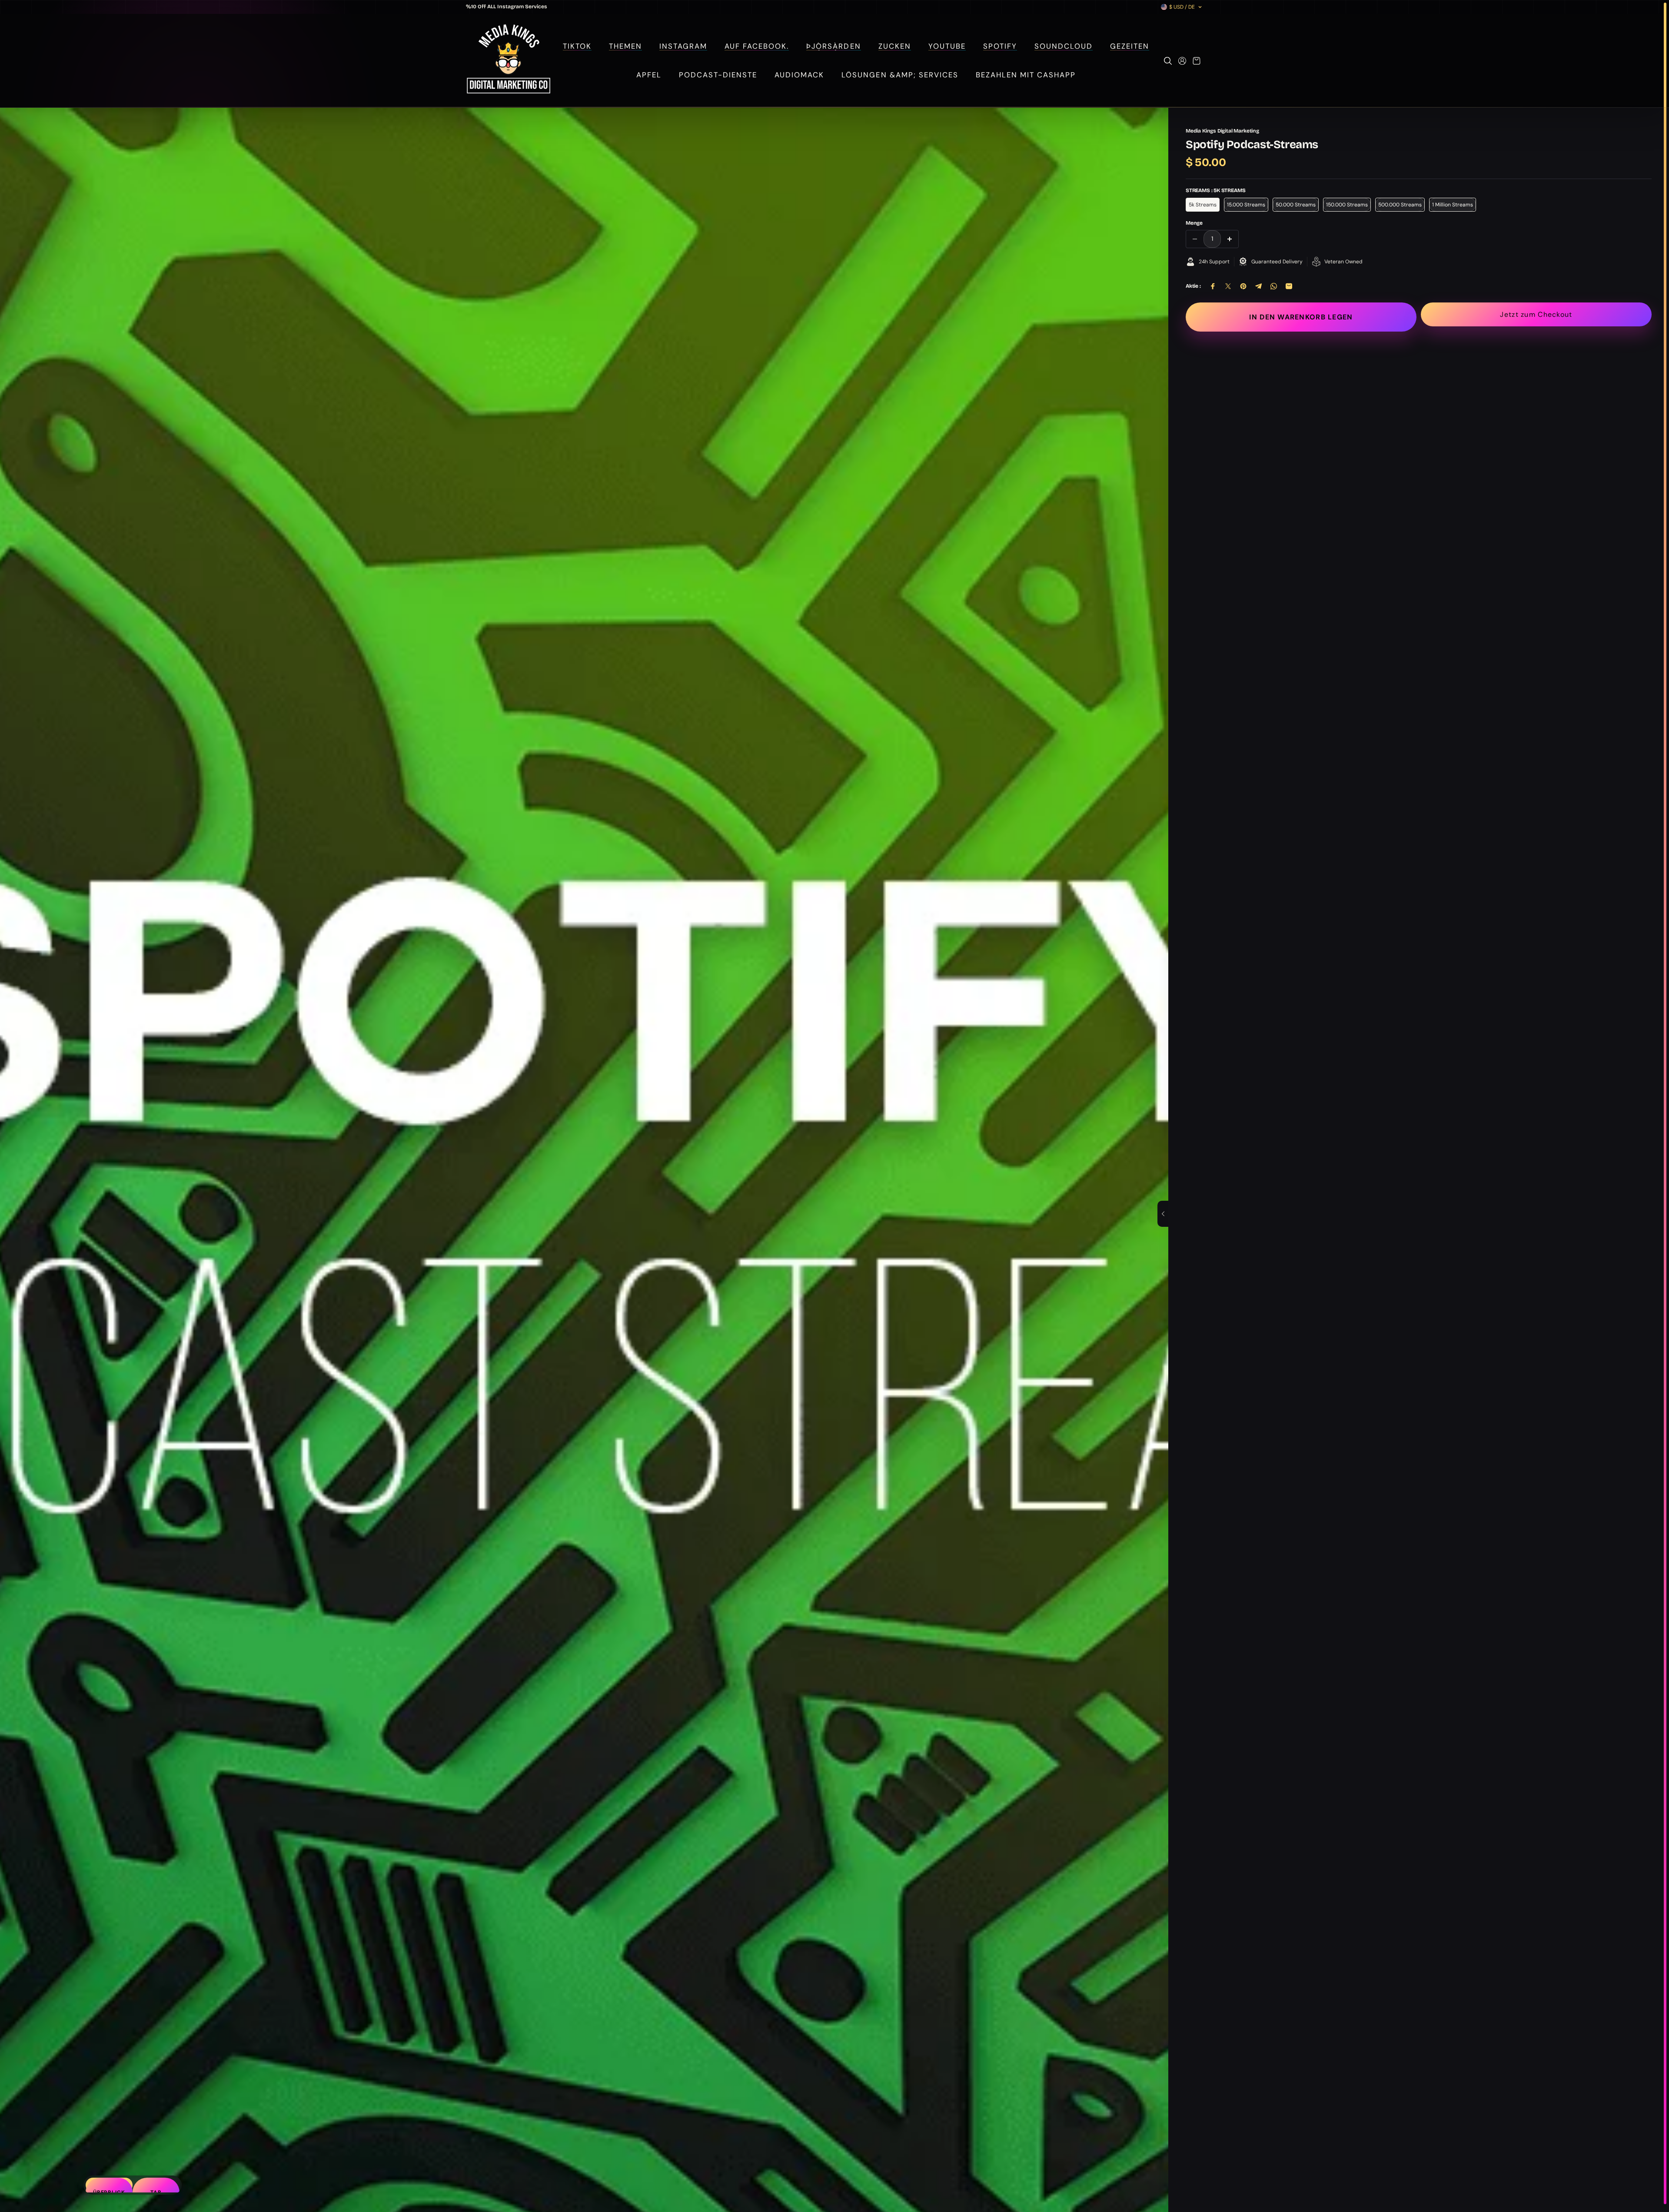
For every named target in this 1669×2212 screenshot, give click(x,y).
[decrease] (1195, 239)
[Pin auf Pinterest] (1243, 286)
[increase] (1230, 239)
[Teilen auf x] (1228, 286)
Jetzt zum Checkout (1536, 314)
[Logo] (508, 61)
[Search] (1168, 61)
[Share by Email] (1289, 286)
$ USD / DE (1182, 7)
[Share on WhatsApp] (1274, 286)
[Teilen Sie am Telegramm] (1258, 286)
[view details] (1163, 1214)
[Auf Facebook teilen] (1213, 286)
